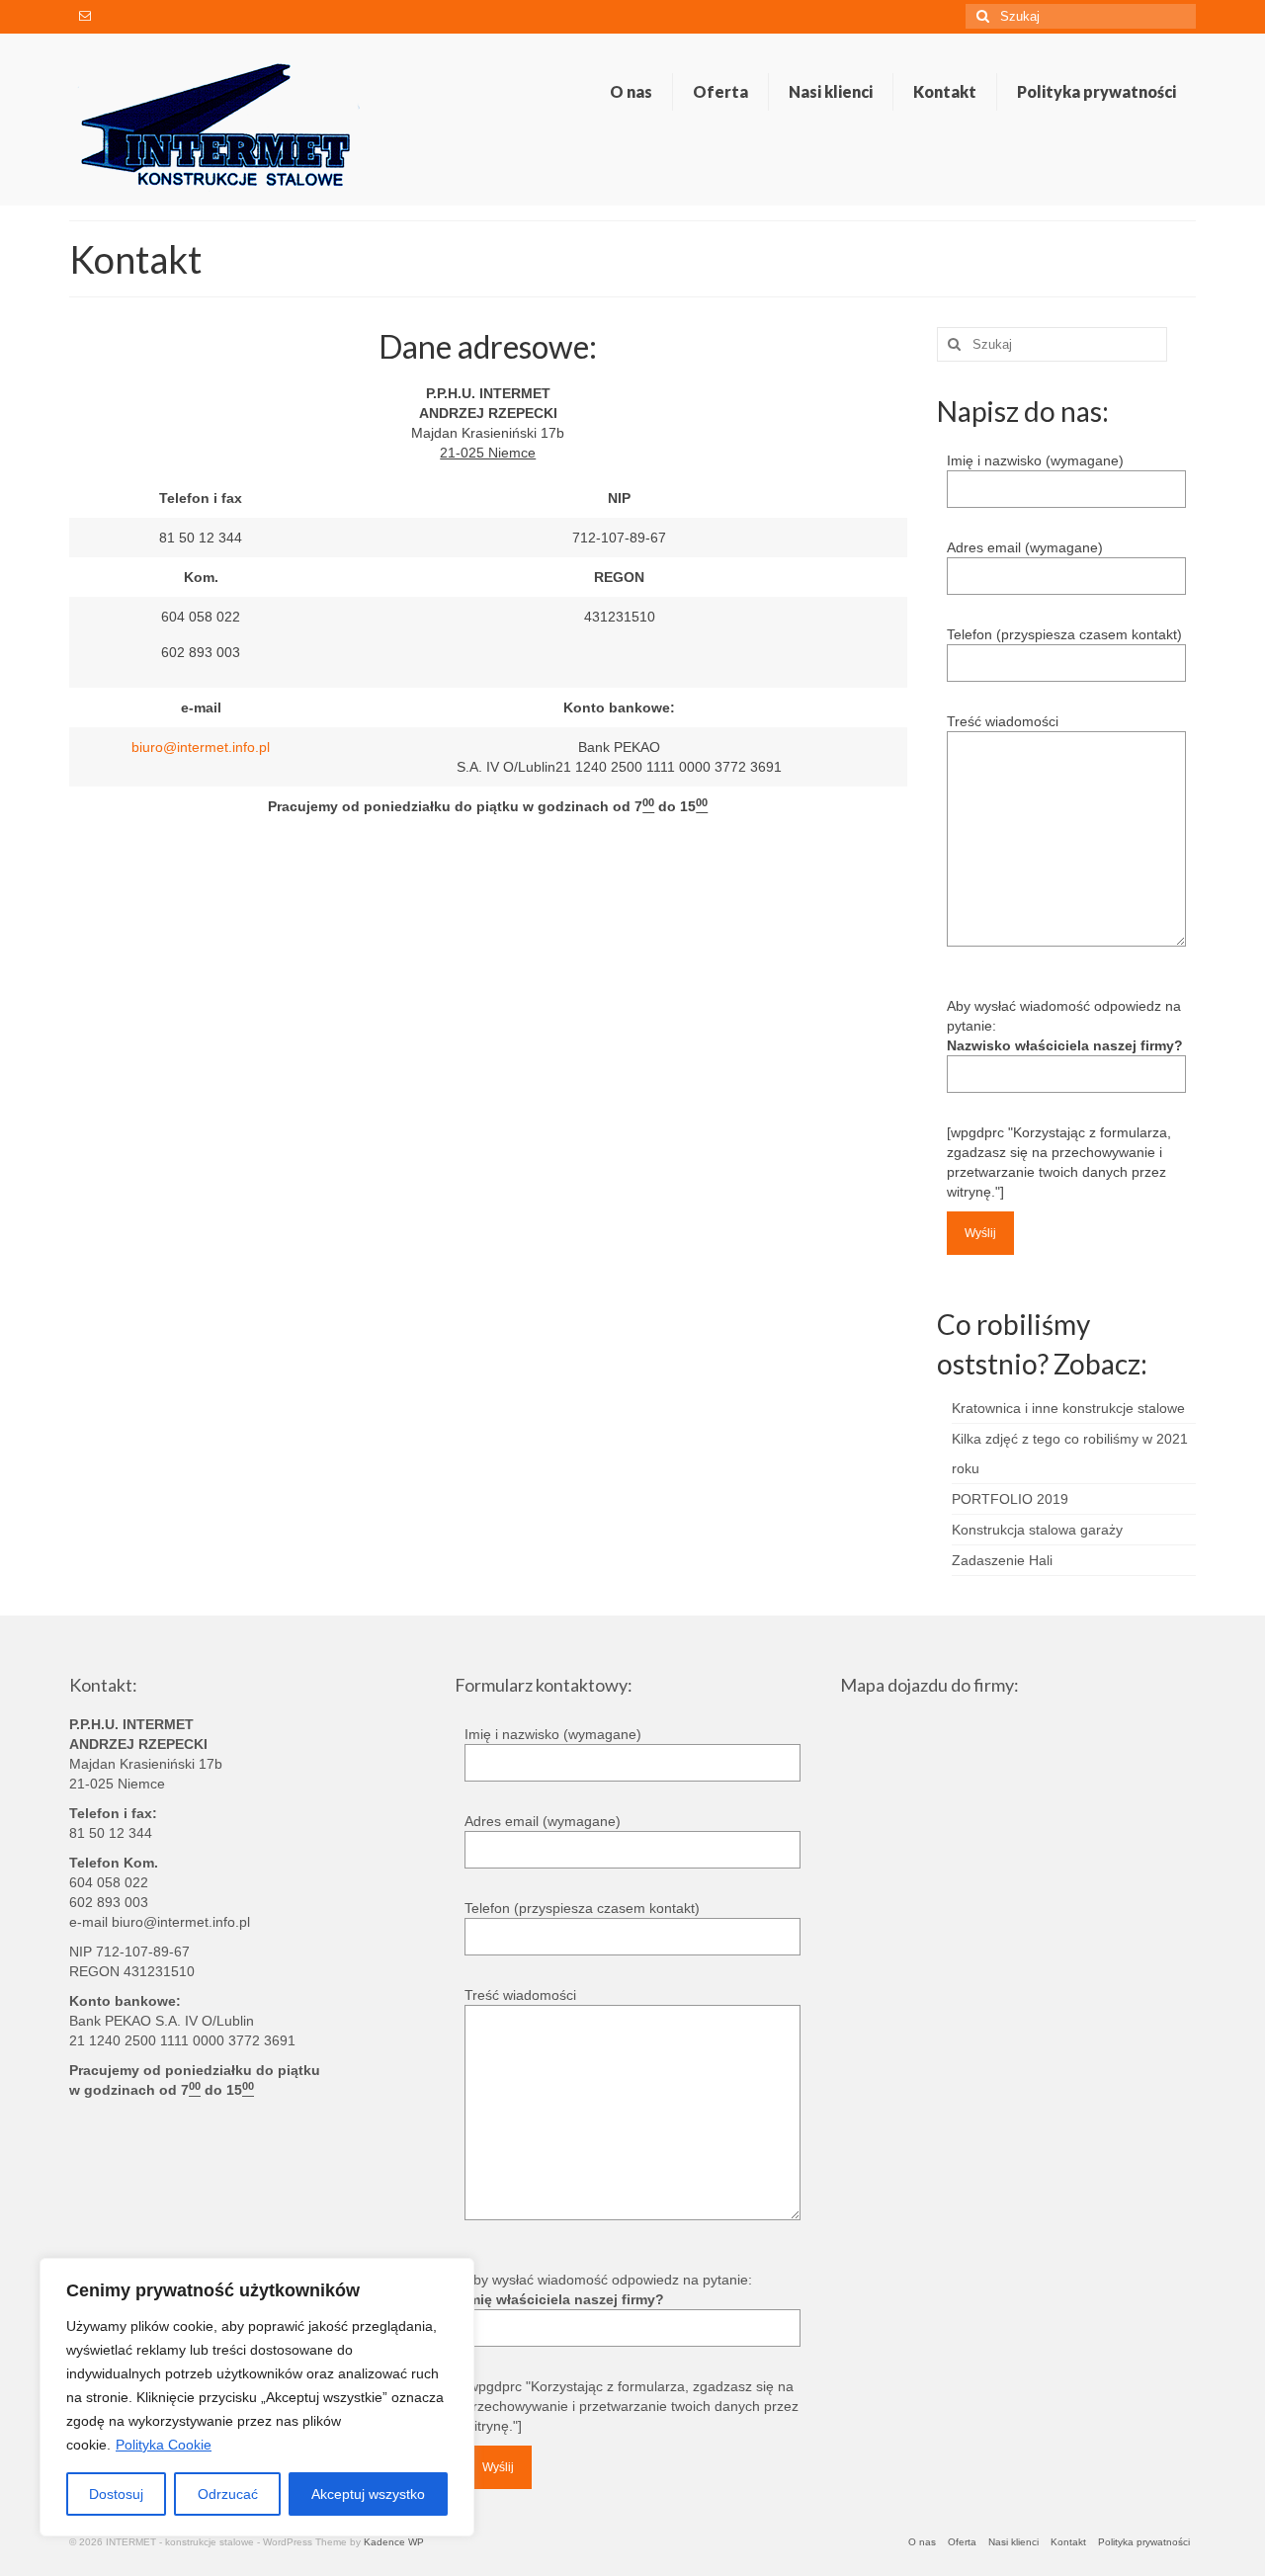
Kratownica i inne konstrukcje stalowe (1068, 1408)
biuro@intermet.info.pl (201, 747)
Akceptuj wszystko (368, 2494)
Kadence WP (394, 2542)
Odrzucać (228, 2494)
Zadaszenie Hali (1002, 1560)
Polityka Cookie (164, 2445)
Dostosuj (116, 2494)
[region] (257, 2397)
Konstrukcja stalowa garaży (1037, 1530)
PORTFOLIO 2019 (1010, 1499)
